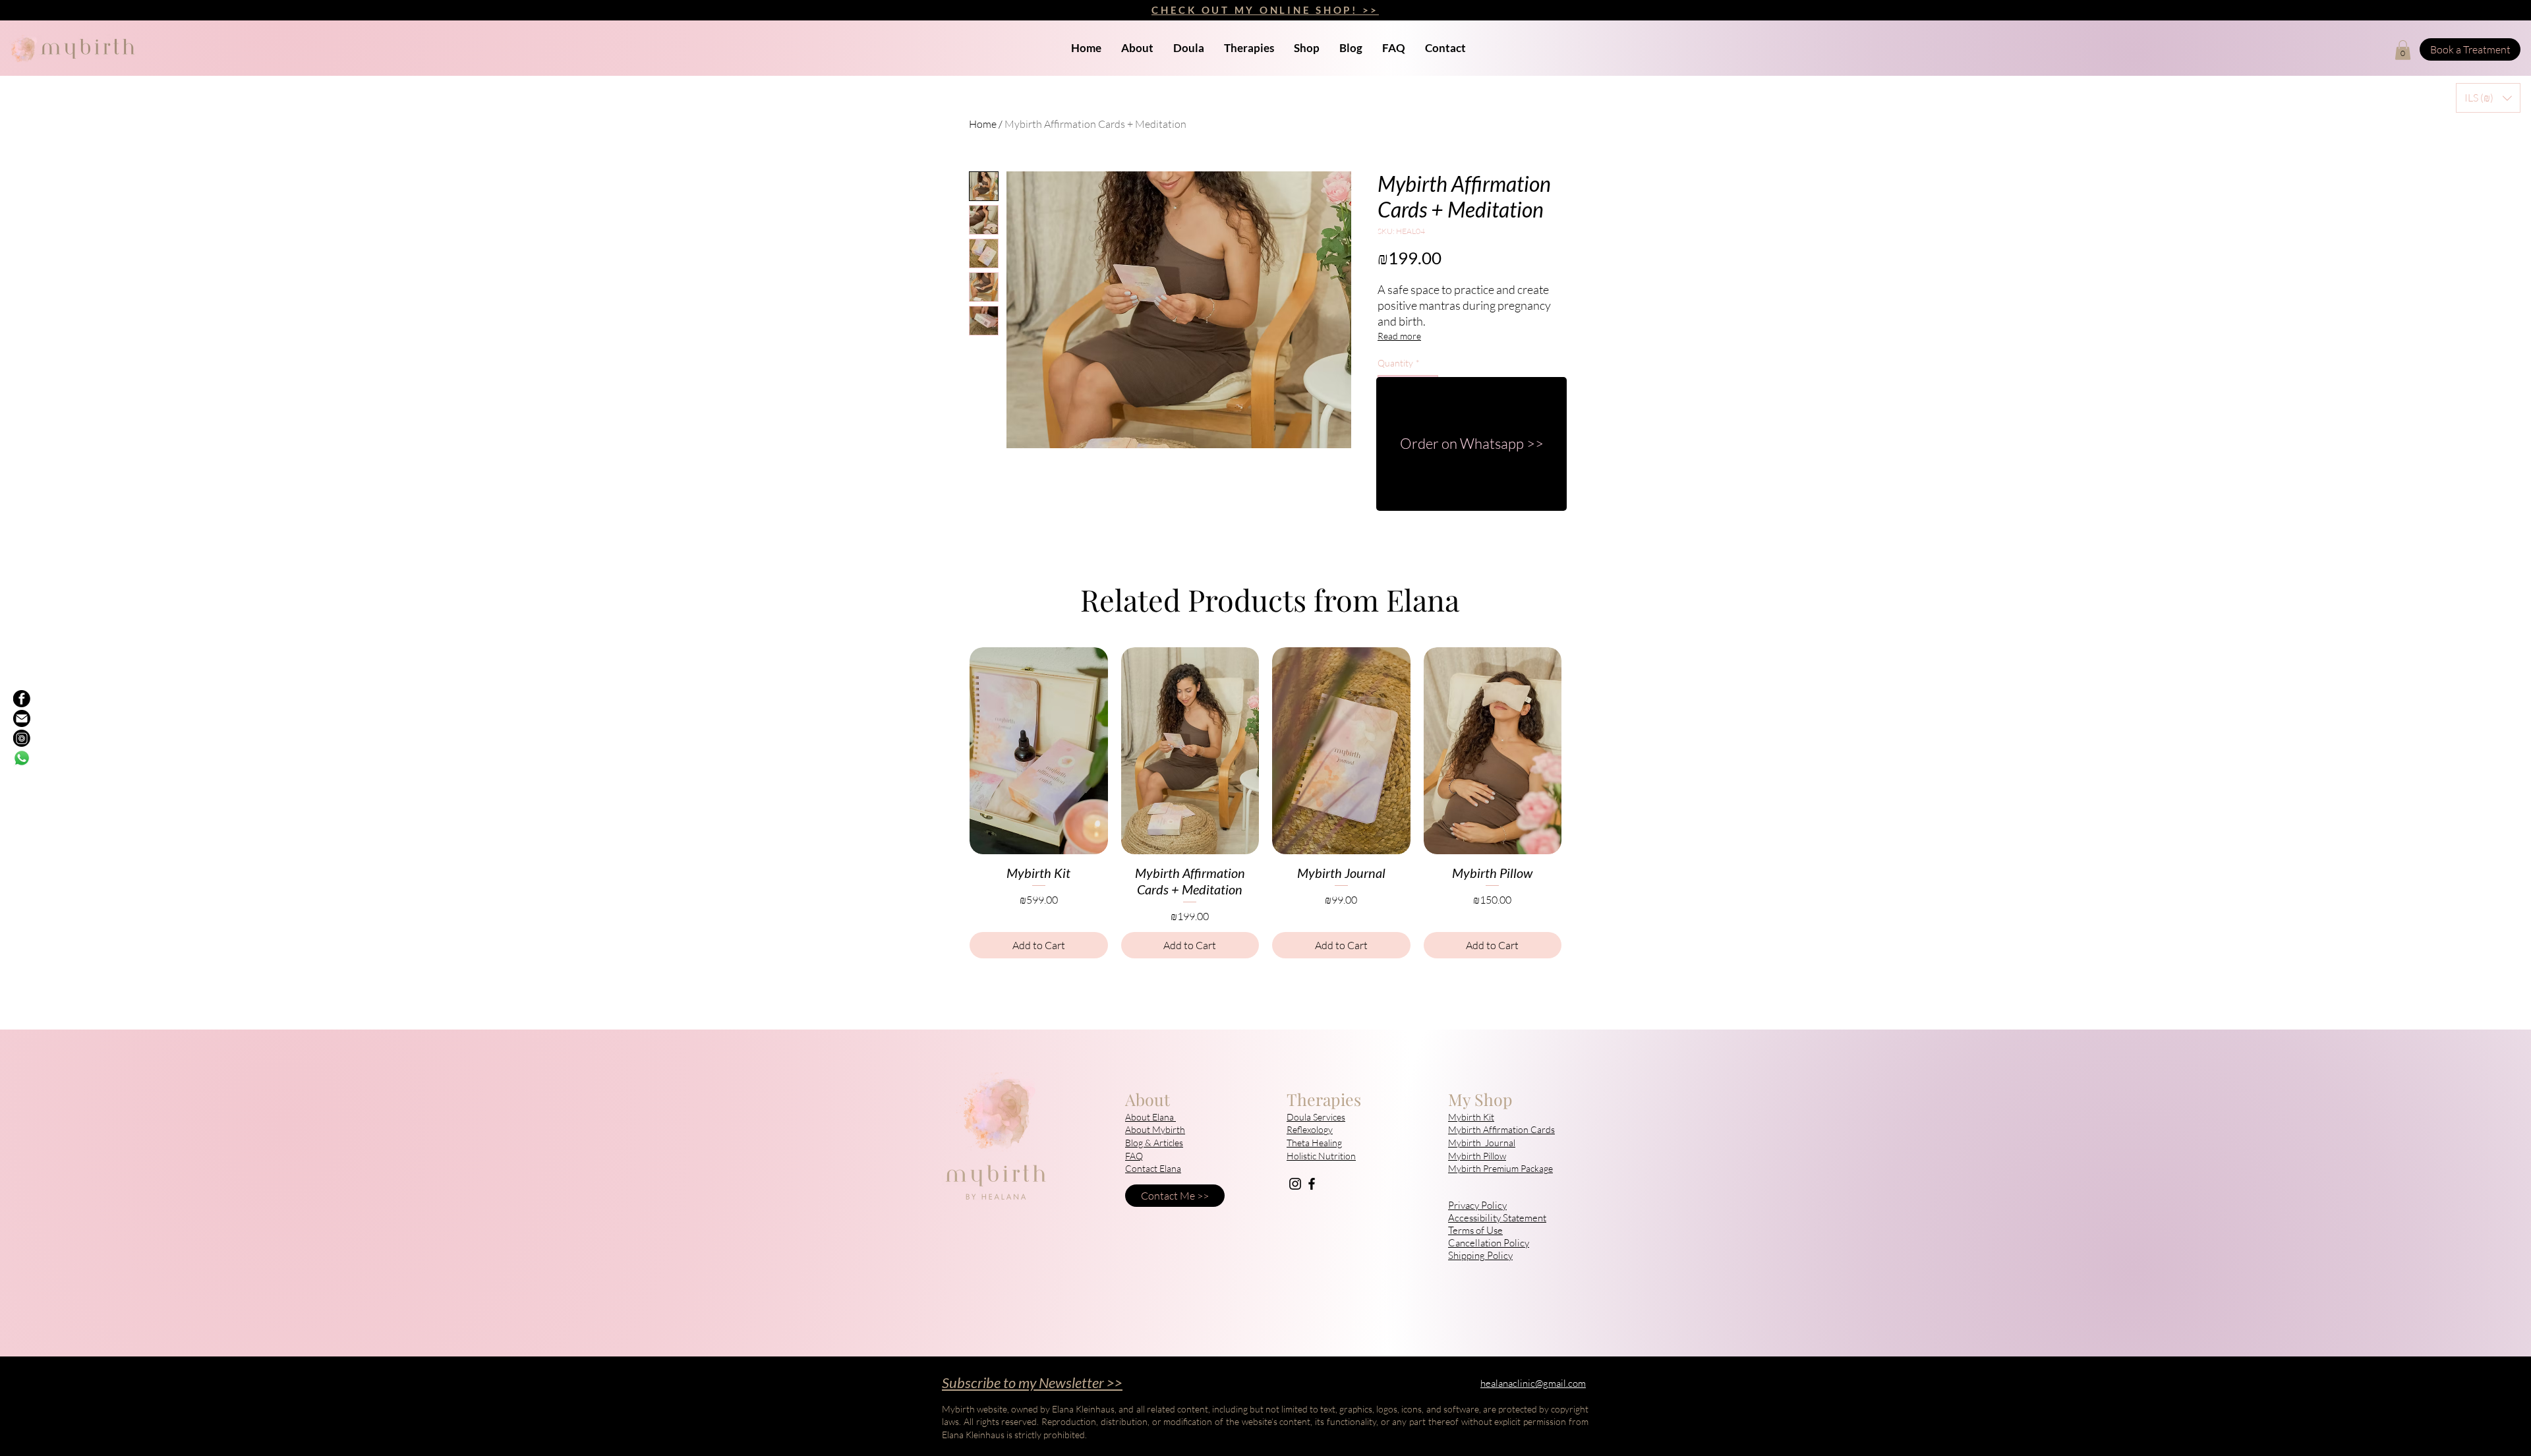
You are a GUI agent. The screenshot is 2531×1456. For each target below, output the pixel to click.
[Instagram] (1295, 1184)
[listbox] (2488, 98)
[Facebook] (1312, 1184)
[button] (2403, 50)
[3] (22, 738)
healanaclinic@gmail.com (1533, 1383)
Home (983, 124)
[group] (1265, 803)
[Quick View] (1039, 751)
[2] (22, 699)
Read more (1399, 336)
